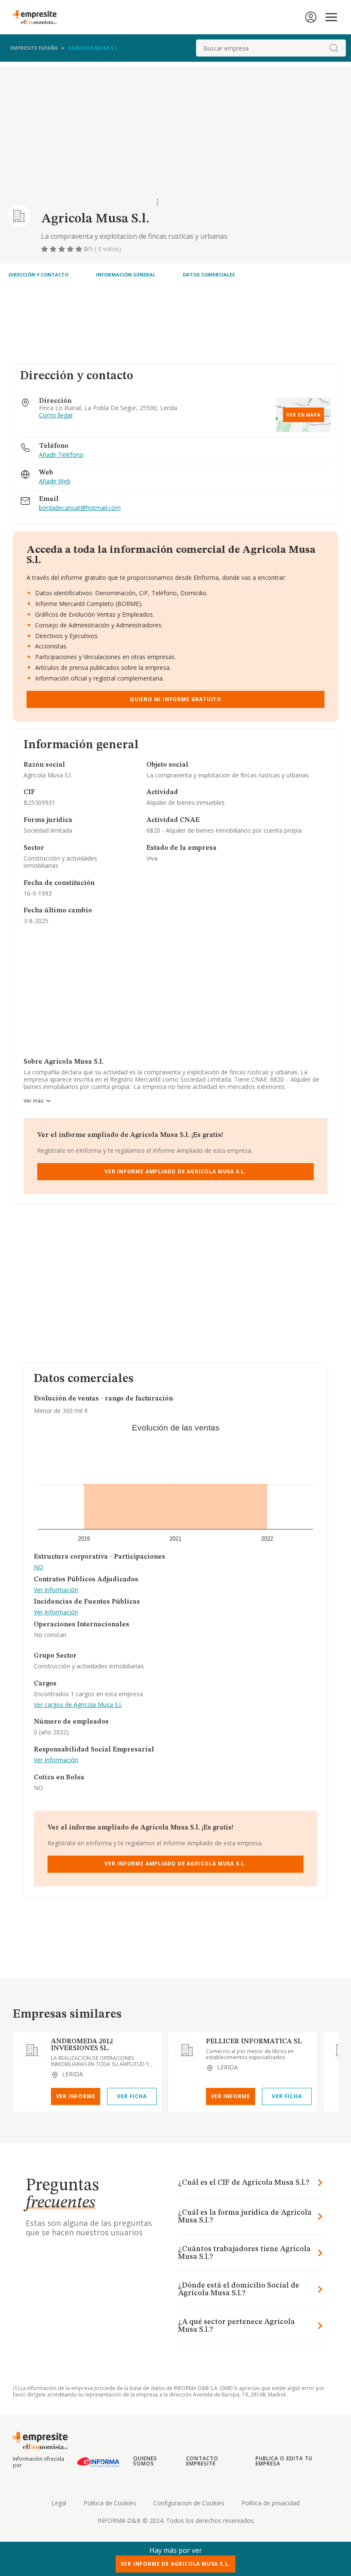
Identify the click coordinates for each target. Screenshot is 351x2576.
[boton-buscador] (334, 48)
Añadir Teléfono (61, 455)
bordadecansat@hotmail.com (80, 508)
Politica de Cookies (110, 2503)
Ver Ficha (132, 2096)
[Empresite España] (38, 17)
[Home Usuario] (311, 17)
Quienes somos (145, 2461)
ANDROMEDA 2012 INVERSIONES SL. (82, 2045)
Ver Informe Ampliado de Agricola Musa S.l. (175, 1171)
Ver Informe (76, 2096)
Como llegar (56, 415)
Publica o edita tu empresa (284, 2461)
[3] (62, 249)
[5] (80, 249)
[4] (71, 249)
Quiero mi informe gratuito (175, 699)
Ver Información (56, 1590)
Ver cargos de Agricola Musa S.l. (78, 1705)
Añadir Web (55, 481)
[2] (54, 249)
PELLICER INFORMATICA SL (254, 2042)
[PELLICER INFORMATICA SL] (187, 2050)
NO (39, 1567)
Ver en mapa (303, 415)
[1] (45, 249)
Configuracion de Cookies (189, 2503)
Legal (59, 2503)
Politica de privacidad (271, 2503)
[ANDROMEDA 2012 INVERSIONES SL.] (32, 2050)
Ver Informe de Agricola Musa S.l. (176, 2564)
